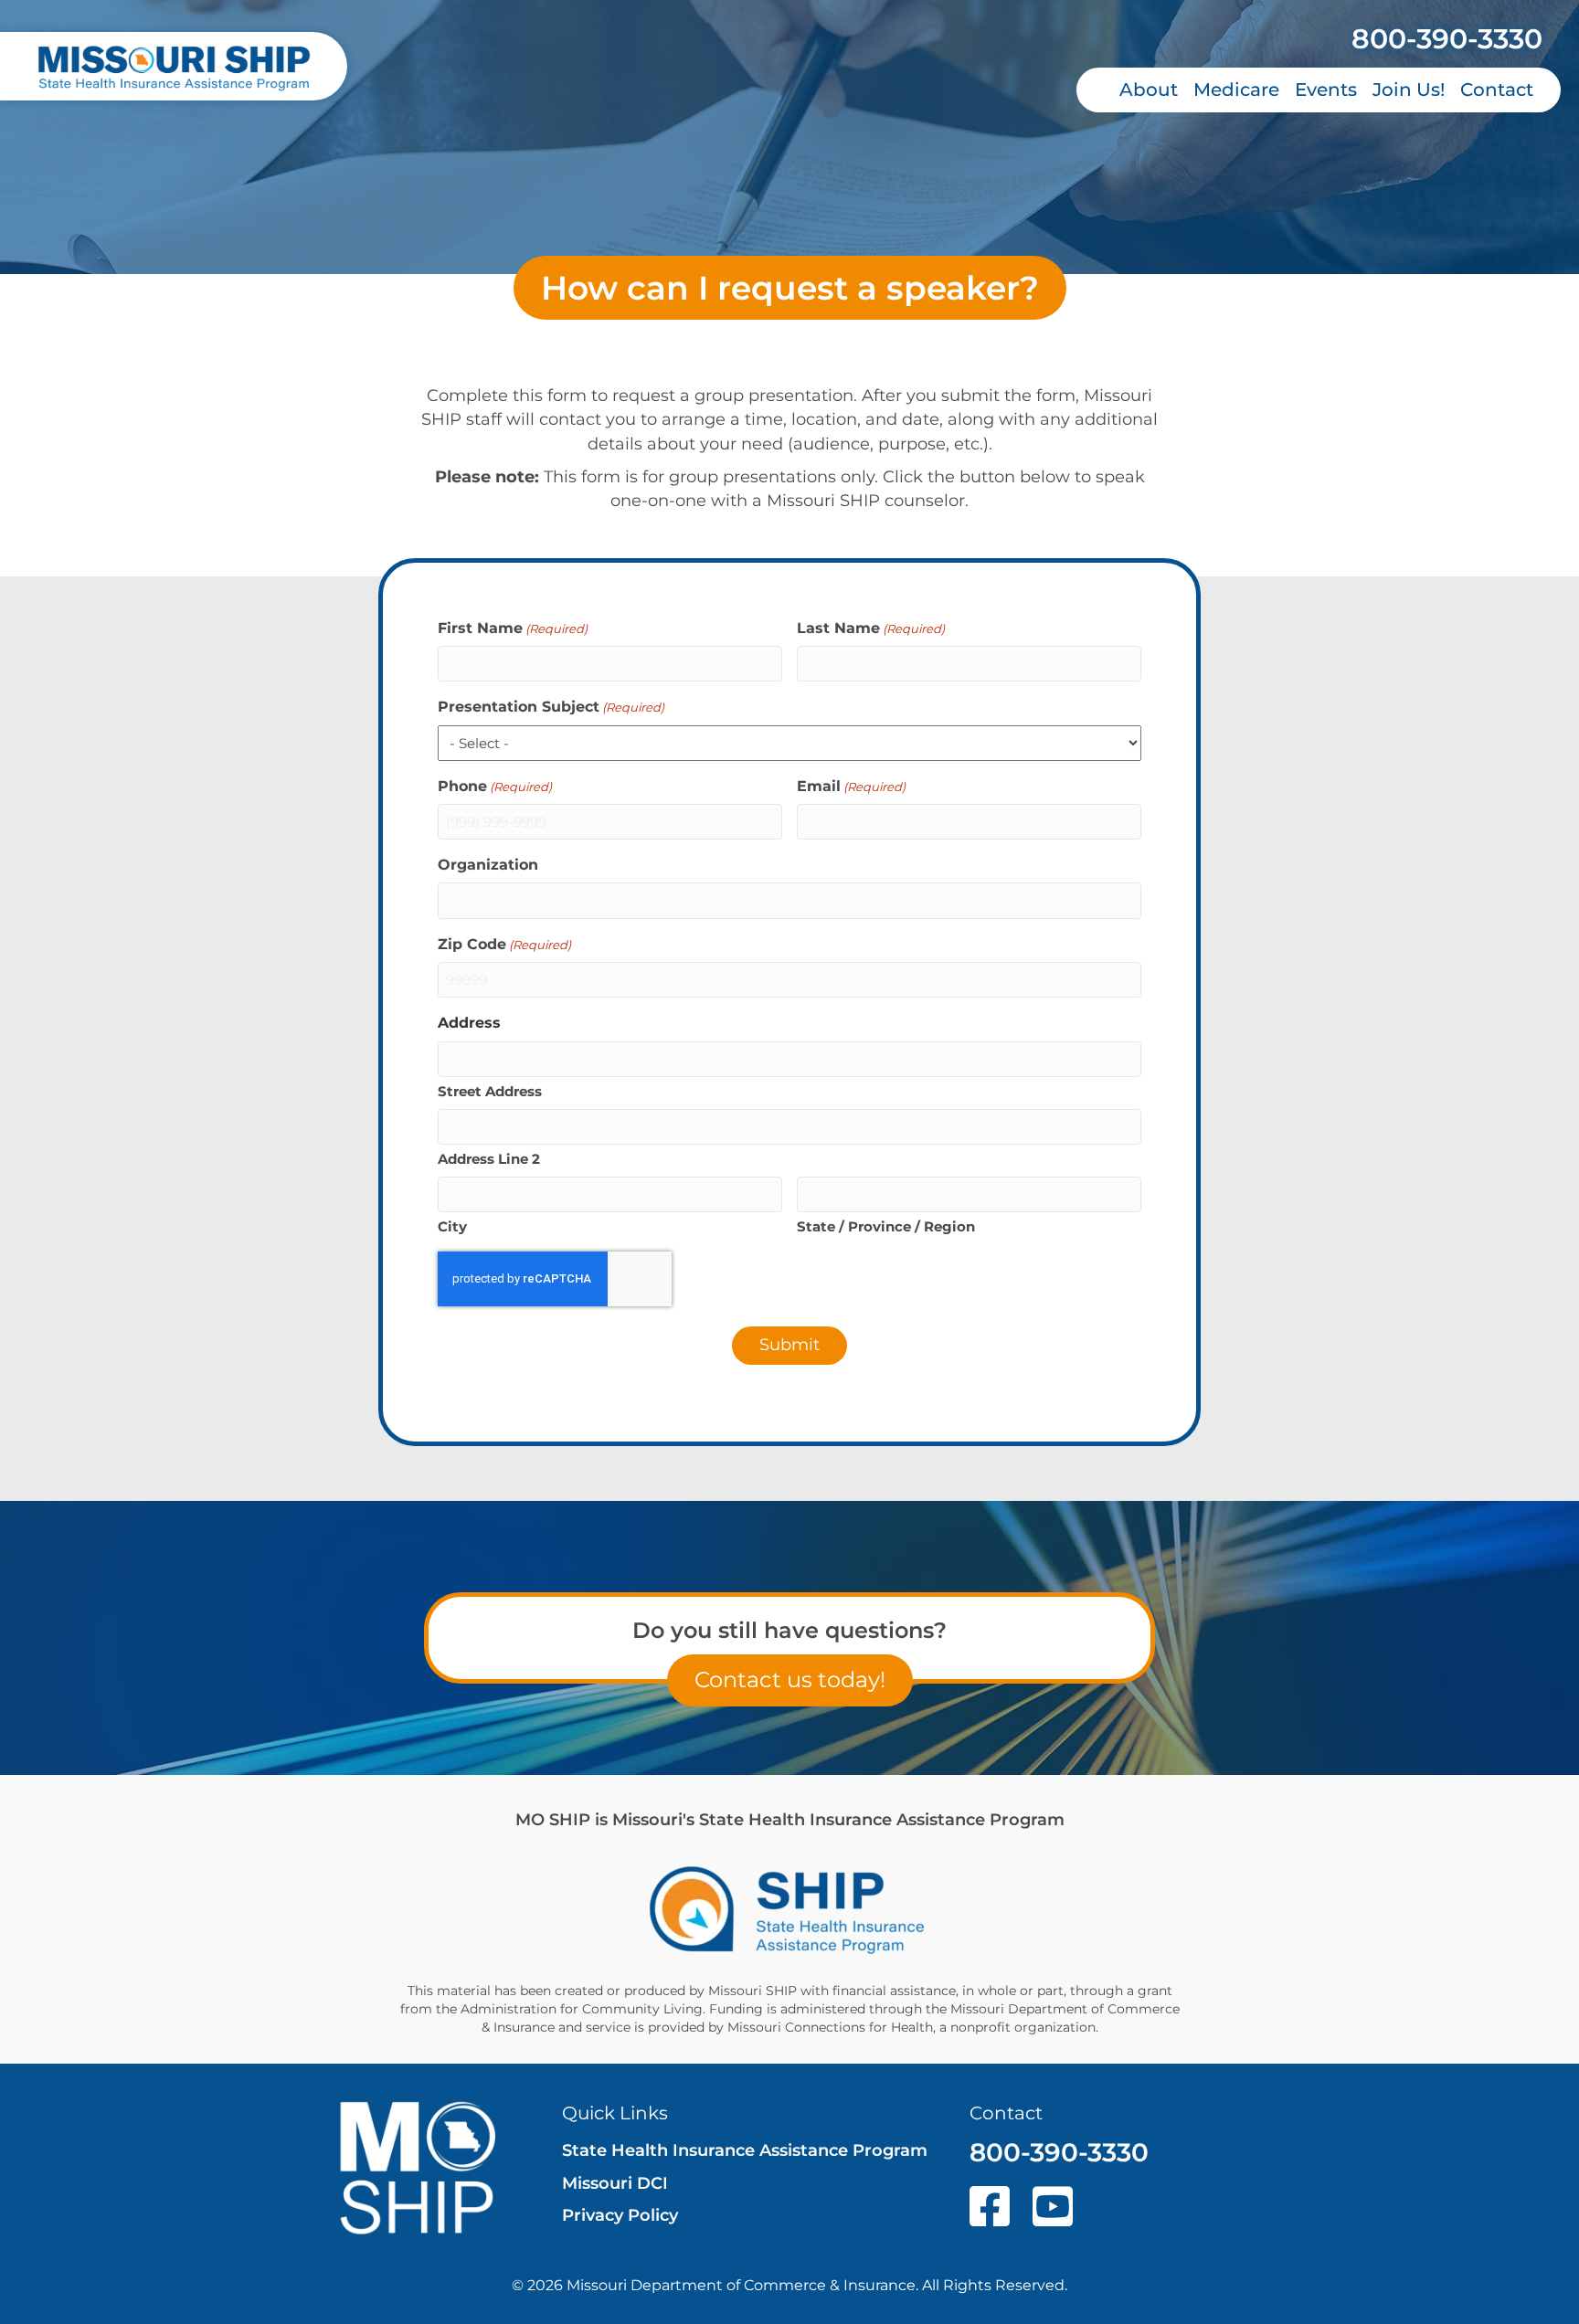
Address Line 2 (489, 1159)
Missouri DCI (615, 2183)
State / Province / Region (886, 1226)
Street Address (490, 1091)
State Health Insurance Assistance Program (745, 2150)
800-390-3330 (1447, 39)
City (452, 1226)
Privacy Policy (620, 2215)
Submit (789, 1345)
